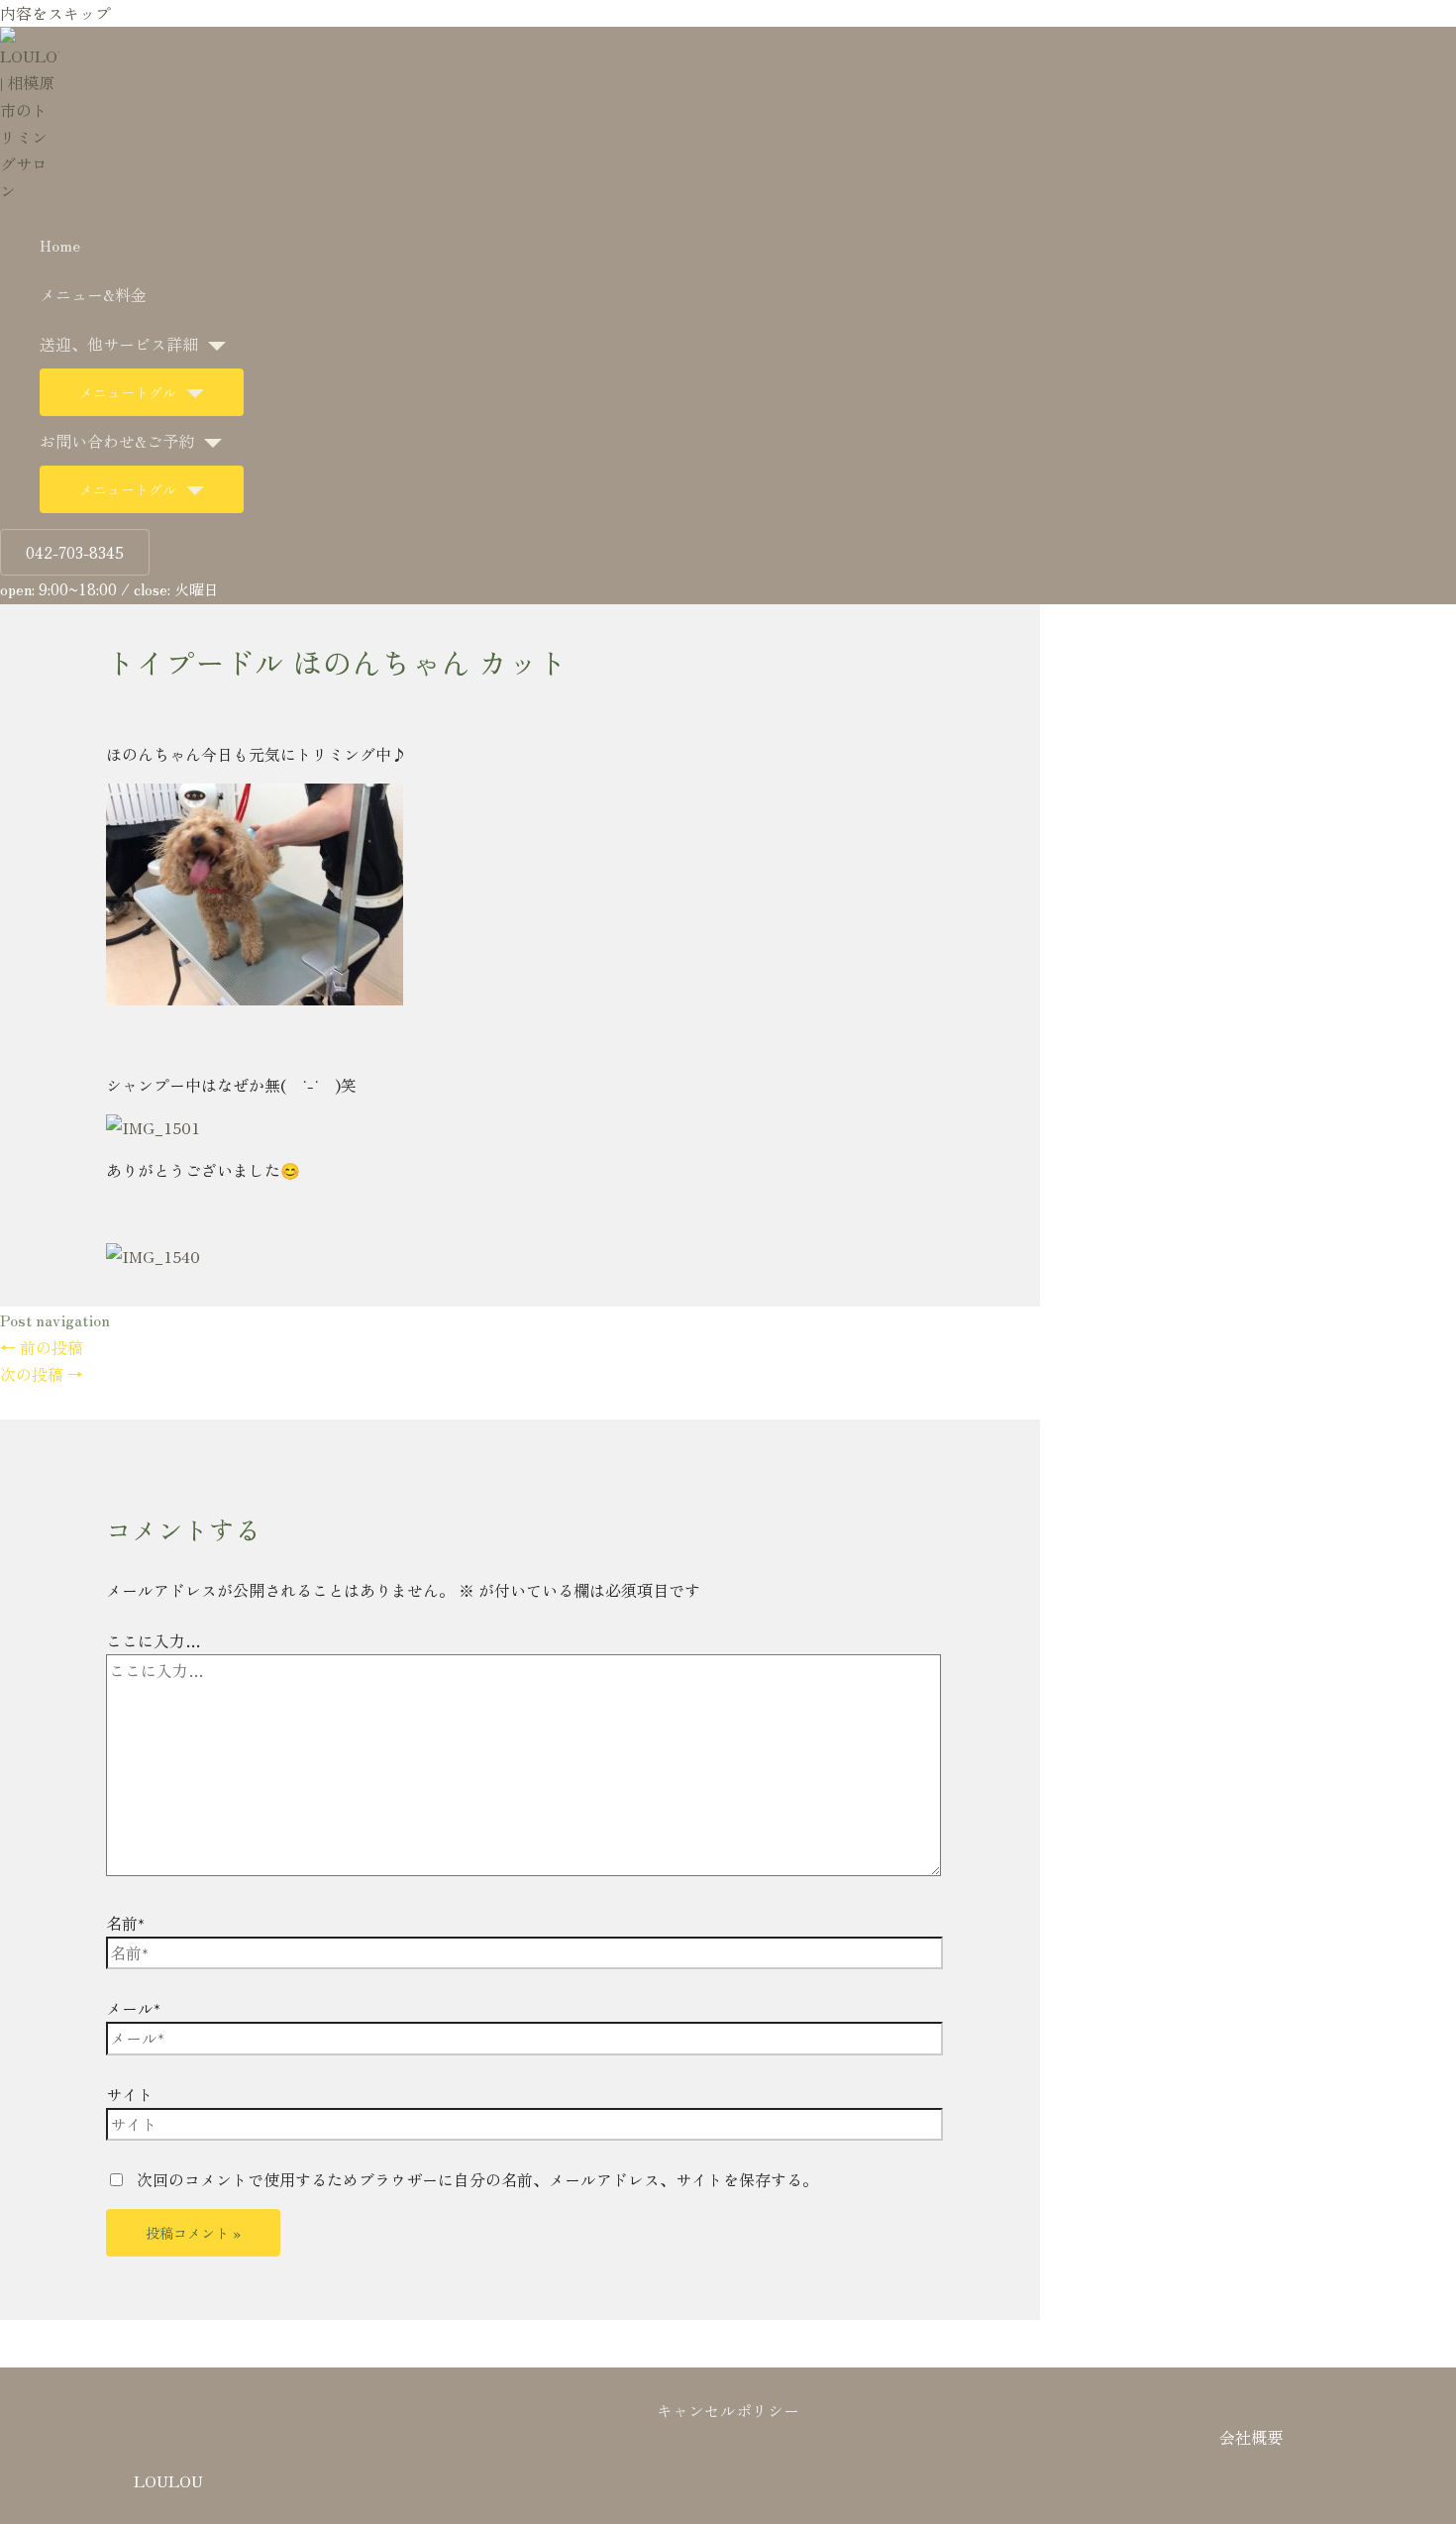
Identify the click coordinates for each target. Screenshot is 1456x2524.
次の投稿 (42, 1374)
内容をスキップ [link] (55, 13)
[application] (212, 344)
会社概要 (1251, 2437)
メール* (133, 2008)
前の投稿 (42, 1347)
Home (60, 245)
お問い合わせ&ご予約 (117, 441)
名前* (125, 1923)
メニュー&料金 (93, 294)
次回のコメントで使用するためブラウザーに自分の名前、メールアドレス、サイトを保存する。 (477, 2179)
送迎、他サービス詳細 (119, 344)
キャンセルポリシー (728, 2410)
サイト (130, 2094)
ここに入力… (154, 1640)
